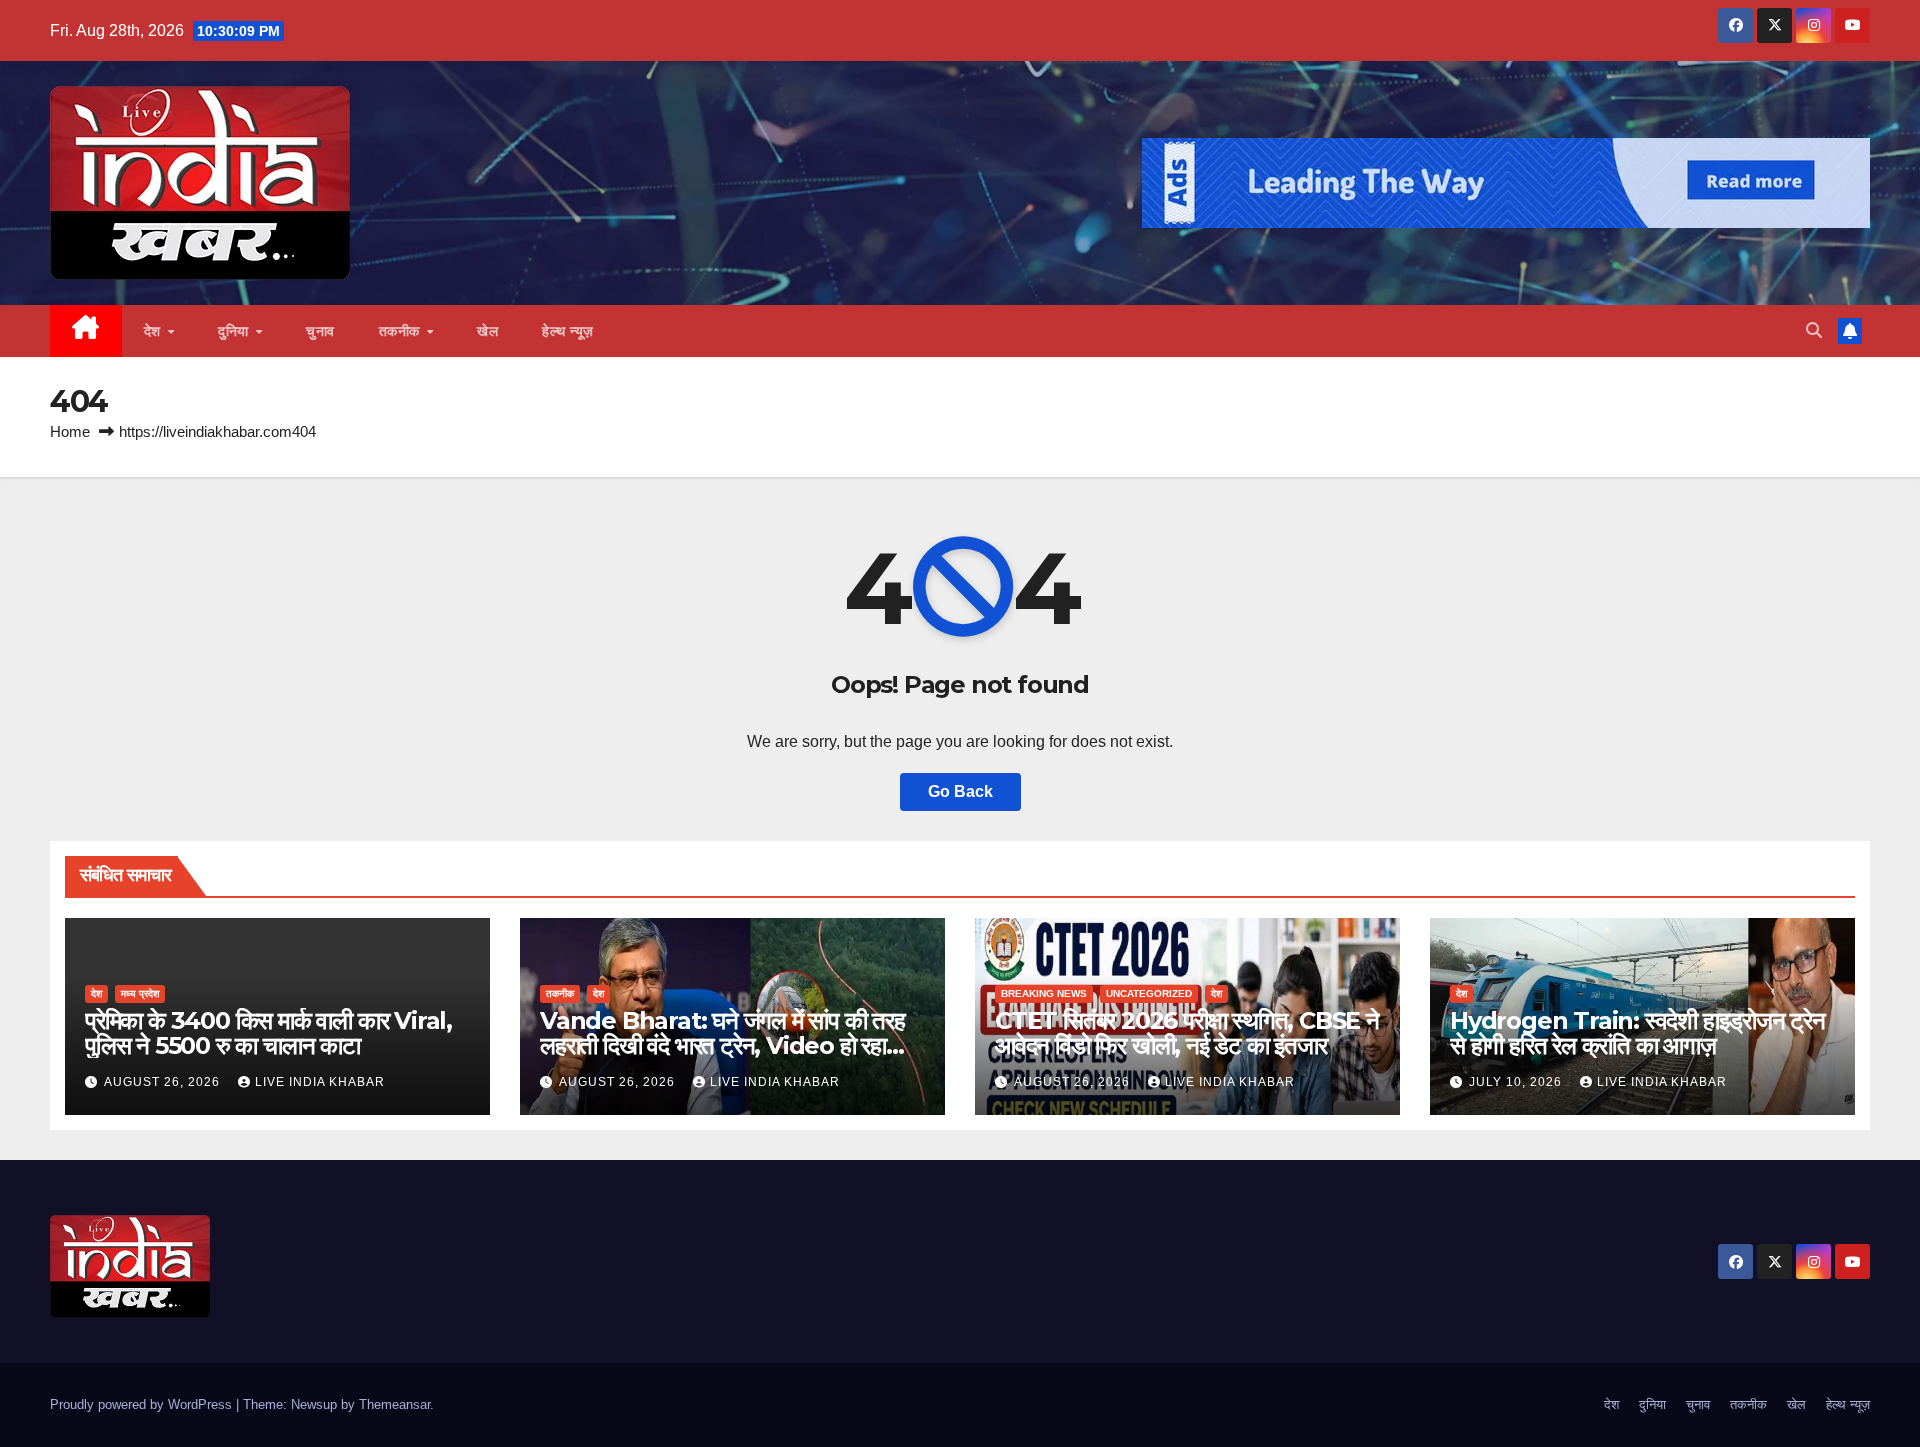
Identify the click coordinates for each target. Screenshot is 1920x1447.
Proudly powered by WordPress (143, 1404)
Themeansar (394, 1404)
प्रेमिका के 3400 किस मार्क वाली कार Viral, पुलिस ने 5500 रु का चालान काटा (268, 1033)
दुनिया (235, 331)
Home (70, 431)
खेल (487, 331)
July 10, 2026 (1517, 1082)
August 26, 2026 (164, 1082)
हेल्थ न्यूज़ (568, 331)
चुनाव (320, 331)
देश (155, 331)
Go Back (960, 791)
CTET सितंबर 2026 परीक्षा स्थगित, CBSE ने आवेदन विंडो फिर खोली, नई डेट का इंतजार (1187, 1033)
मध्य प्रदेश (140, 993)
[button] (1814, 330)
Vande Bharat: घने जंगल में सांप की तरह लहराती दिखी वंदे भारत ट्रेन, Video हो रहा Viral (722, 1045)
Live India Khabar (320, 1082)
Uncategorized (1149, 993)
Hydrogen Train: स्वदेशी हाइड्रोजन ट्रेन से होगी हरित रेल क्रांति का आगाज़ (1637, 1033)
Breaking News (1044, 993)
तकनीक (402, 331)
